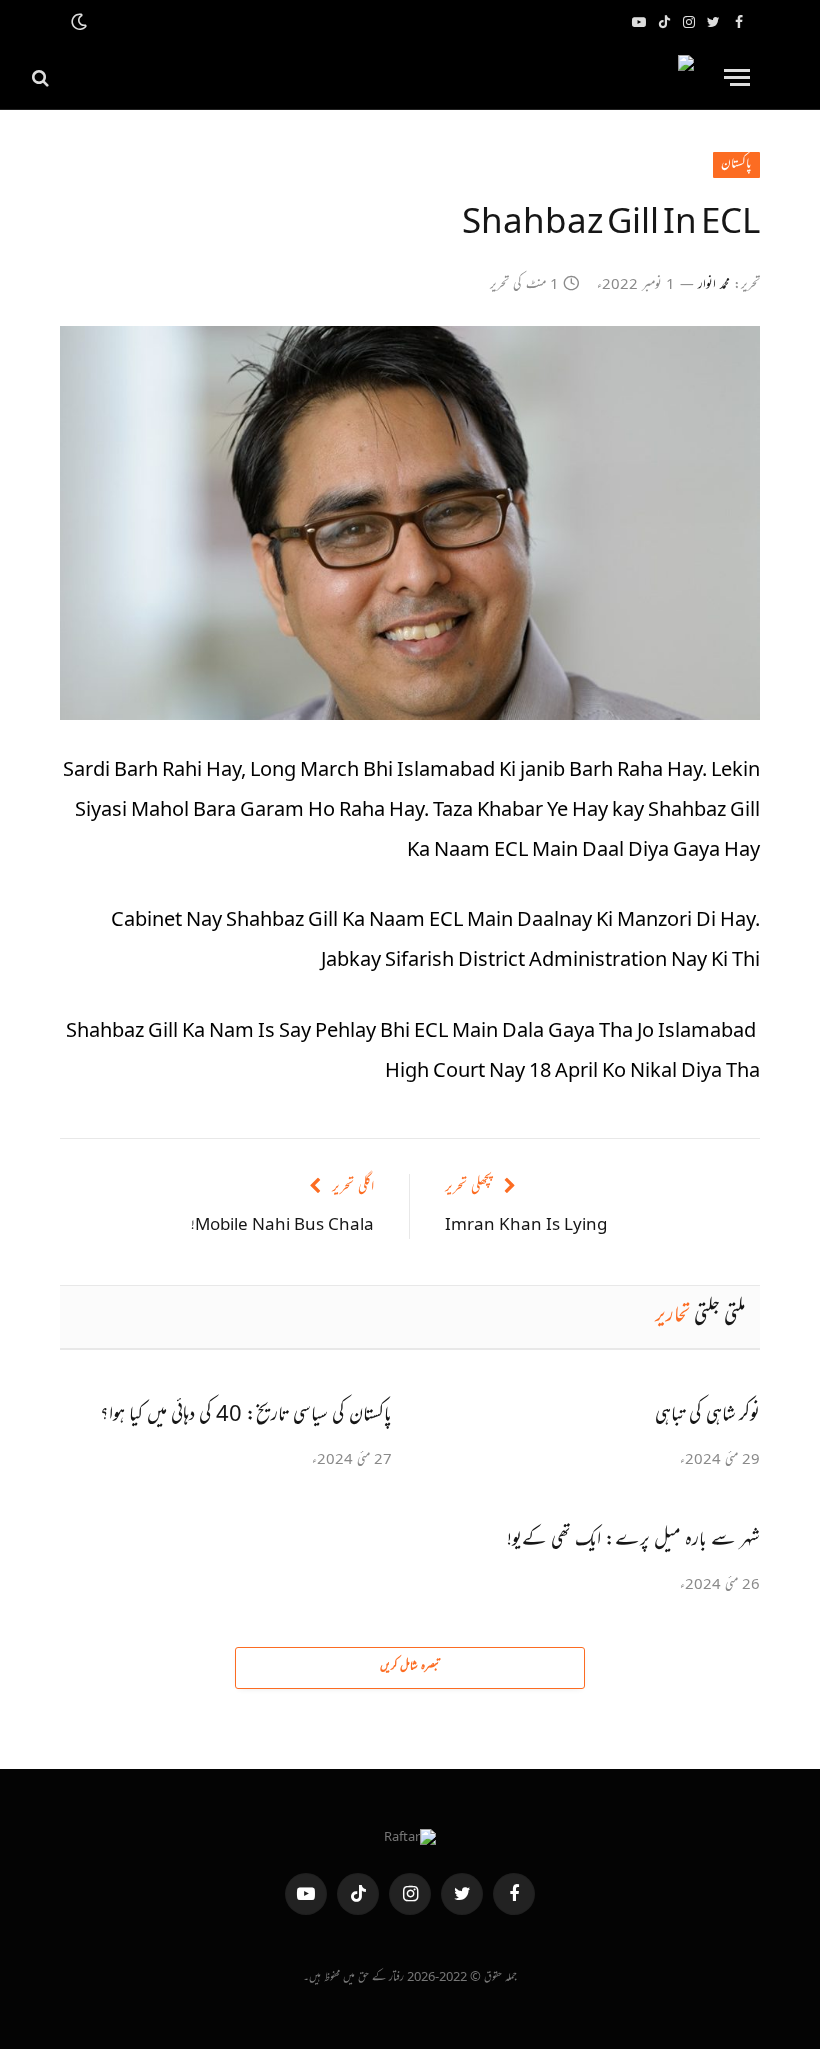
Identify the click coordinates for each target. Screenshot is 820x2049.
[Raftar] (381, 77)
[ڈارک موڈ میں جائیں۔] (81, 22)
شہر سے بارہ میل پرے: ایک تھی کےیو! (633, 1541)
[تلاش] (42, 77)
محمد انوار (714, 286)
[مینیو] (737, 77)
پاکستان (736, 165)
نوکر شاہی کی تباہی (707, 1416)
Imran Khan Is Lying (526, 1226)
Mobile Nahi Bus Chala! (282, 1226)
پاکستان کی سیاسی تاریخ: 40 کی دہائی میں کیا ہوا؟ (246, 1416)
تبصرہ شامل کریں (410, 1667)
